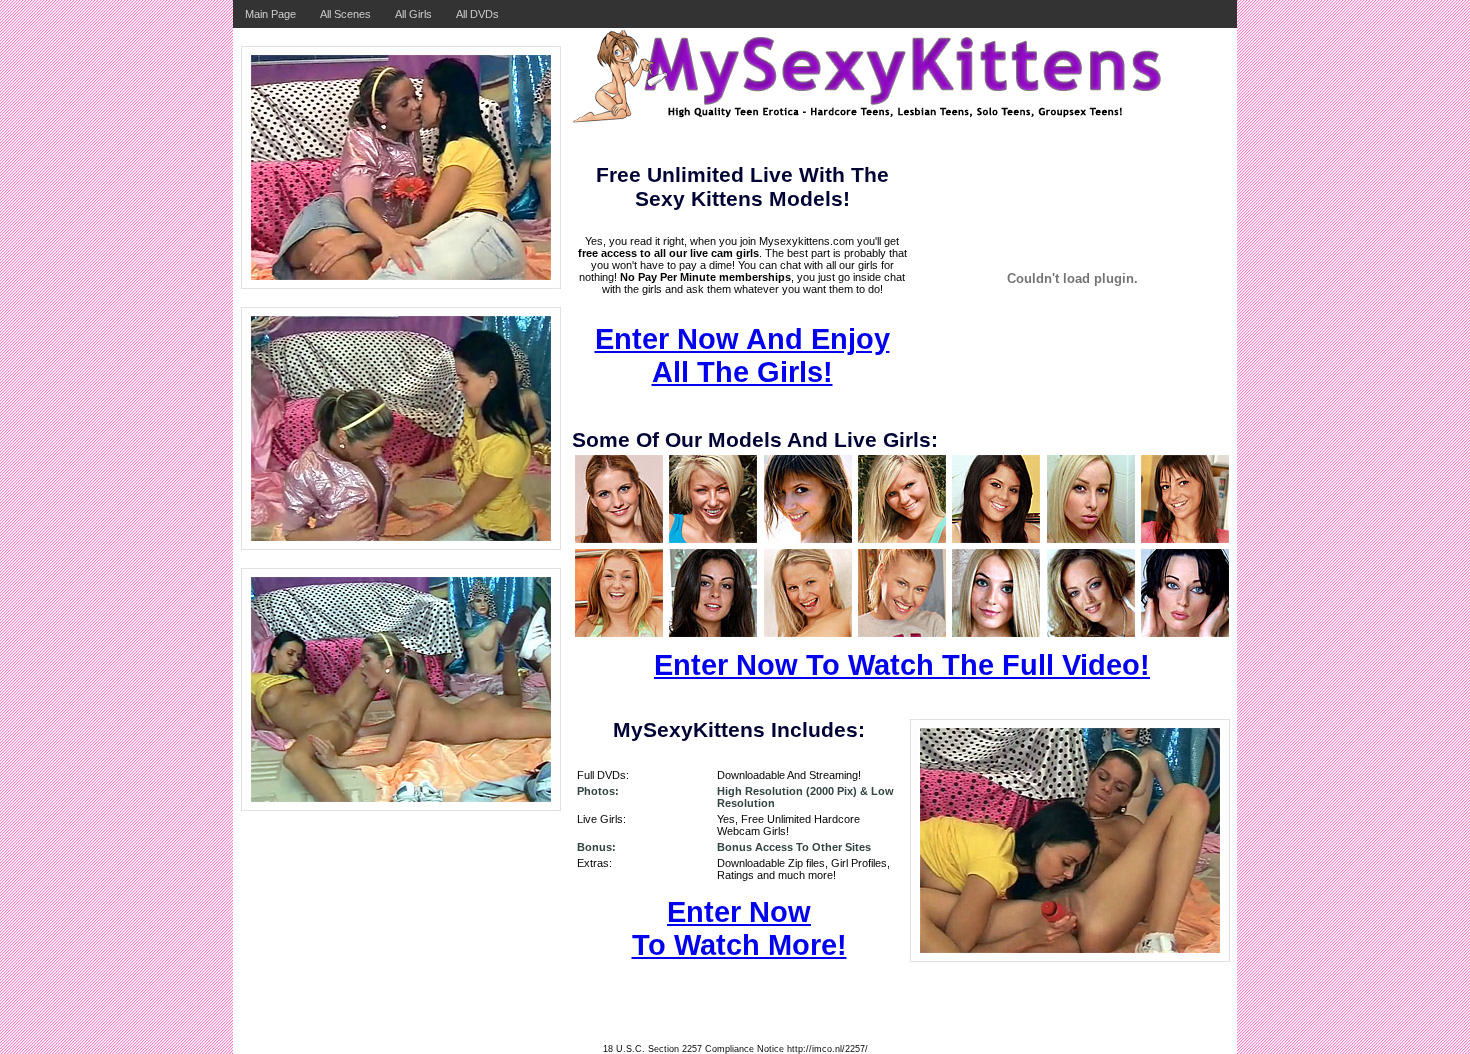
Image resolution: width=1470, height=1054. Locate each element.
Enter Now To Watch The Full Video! (902, 665)
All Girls (413, 14)
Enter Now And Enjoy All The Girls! (742, 355)
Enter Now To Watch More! (739, 928)
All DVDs (477, 14)
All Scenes (345, 14)
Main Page (270, 14)
